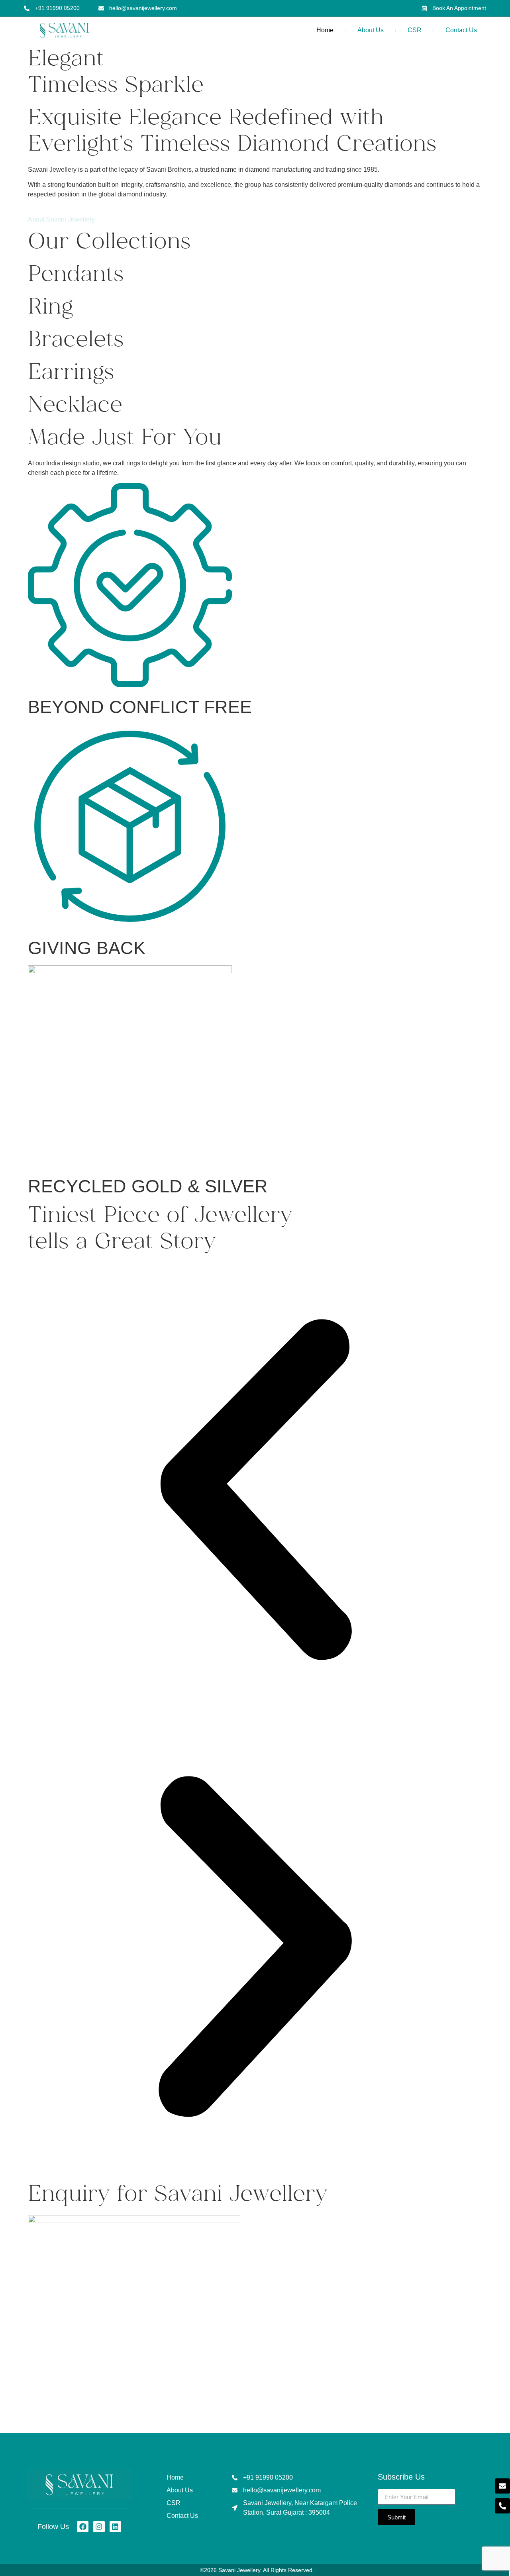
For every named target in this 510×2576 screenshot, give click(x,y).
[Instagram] (99, 2527)
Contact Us (461, 30)
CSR (415, 30)
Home (325, 30)
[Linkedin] (115, 2527)
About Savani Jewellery (61, 219)
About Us (371, 30)
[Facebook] (83, 2527)
